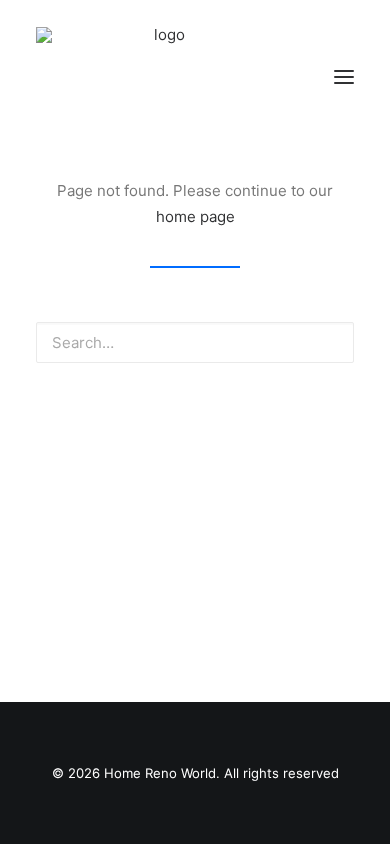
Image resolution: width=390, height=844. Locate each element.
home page (195, 216)
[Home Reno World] (161, 77)
